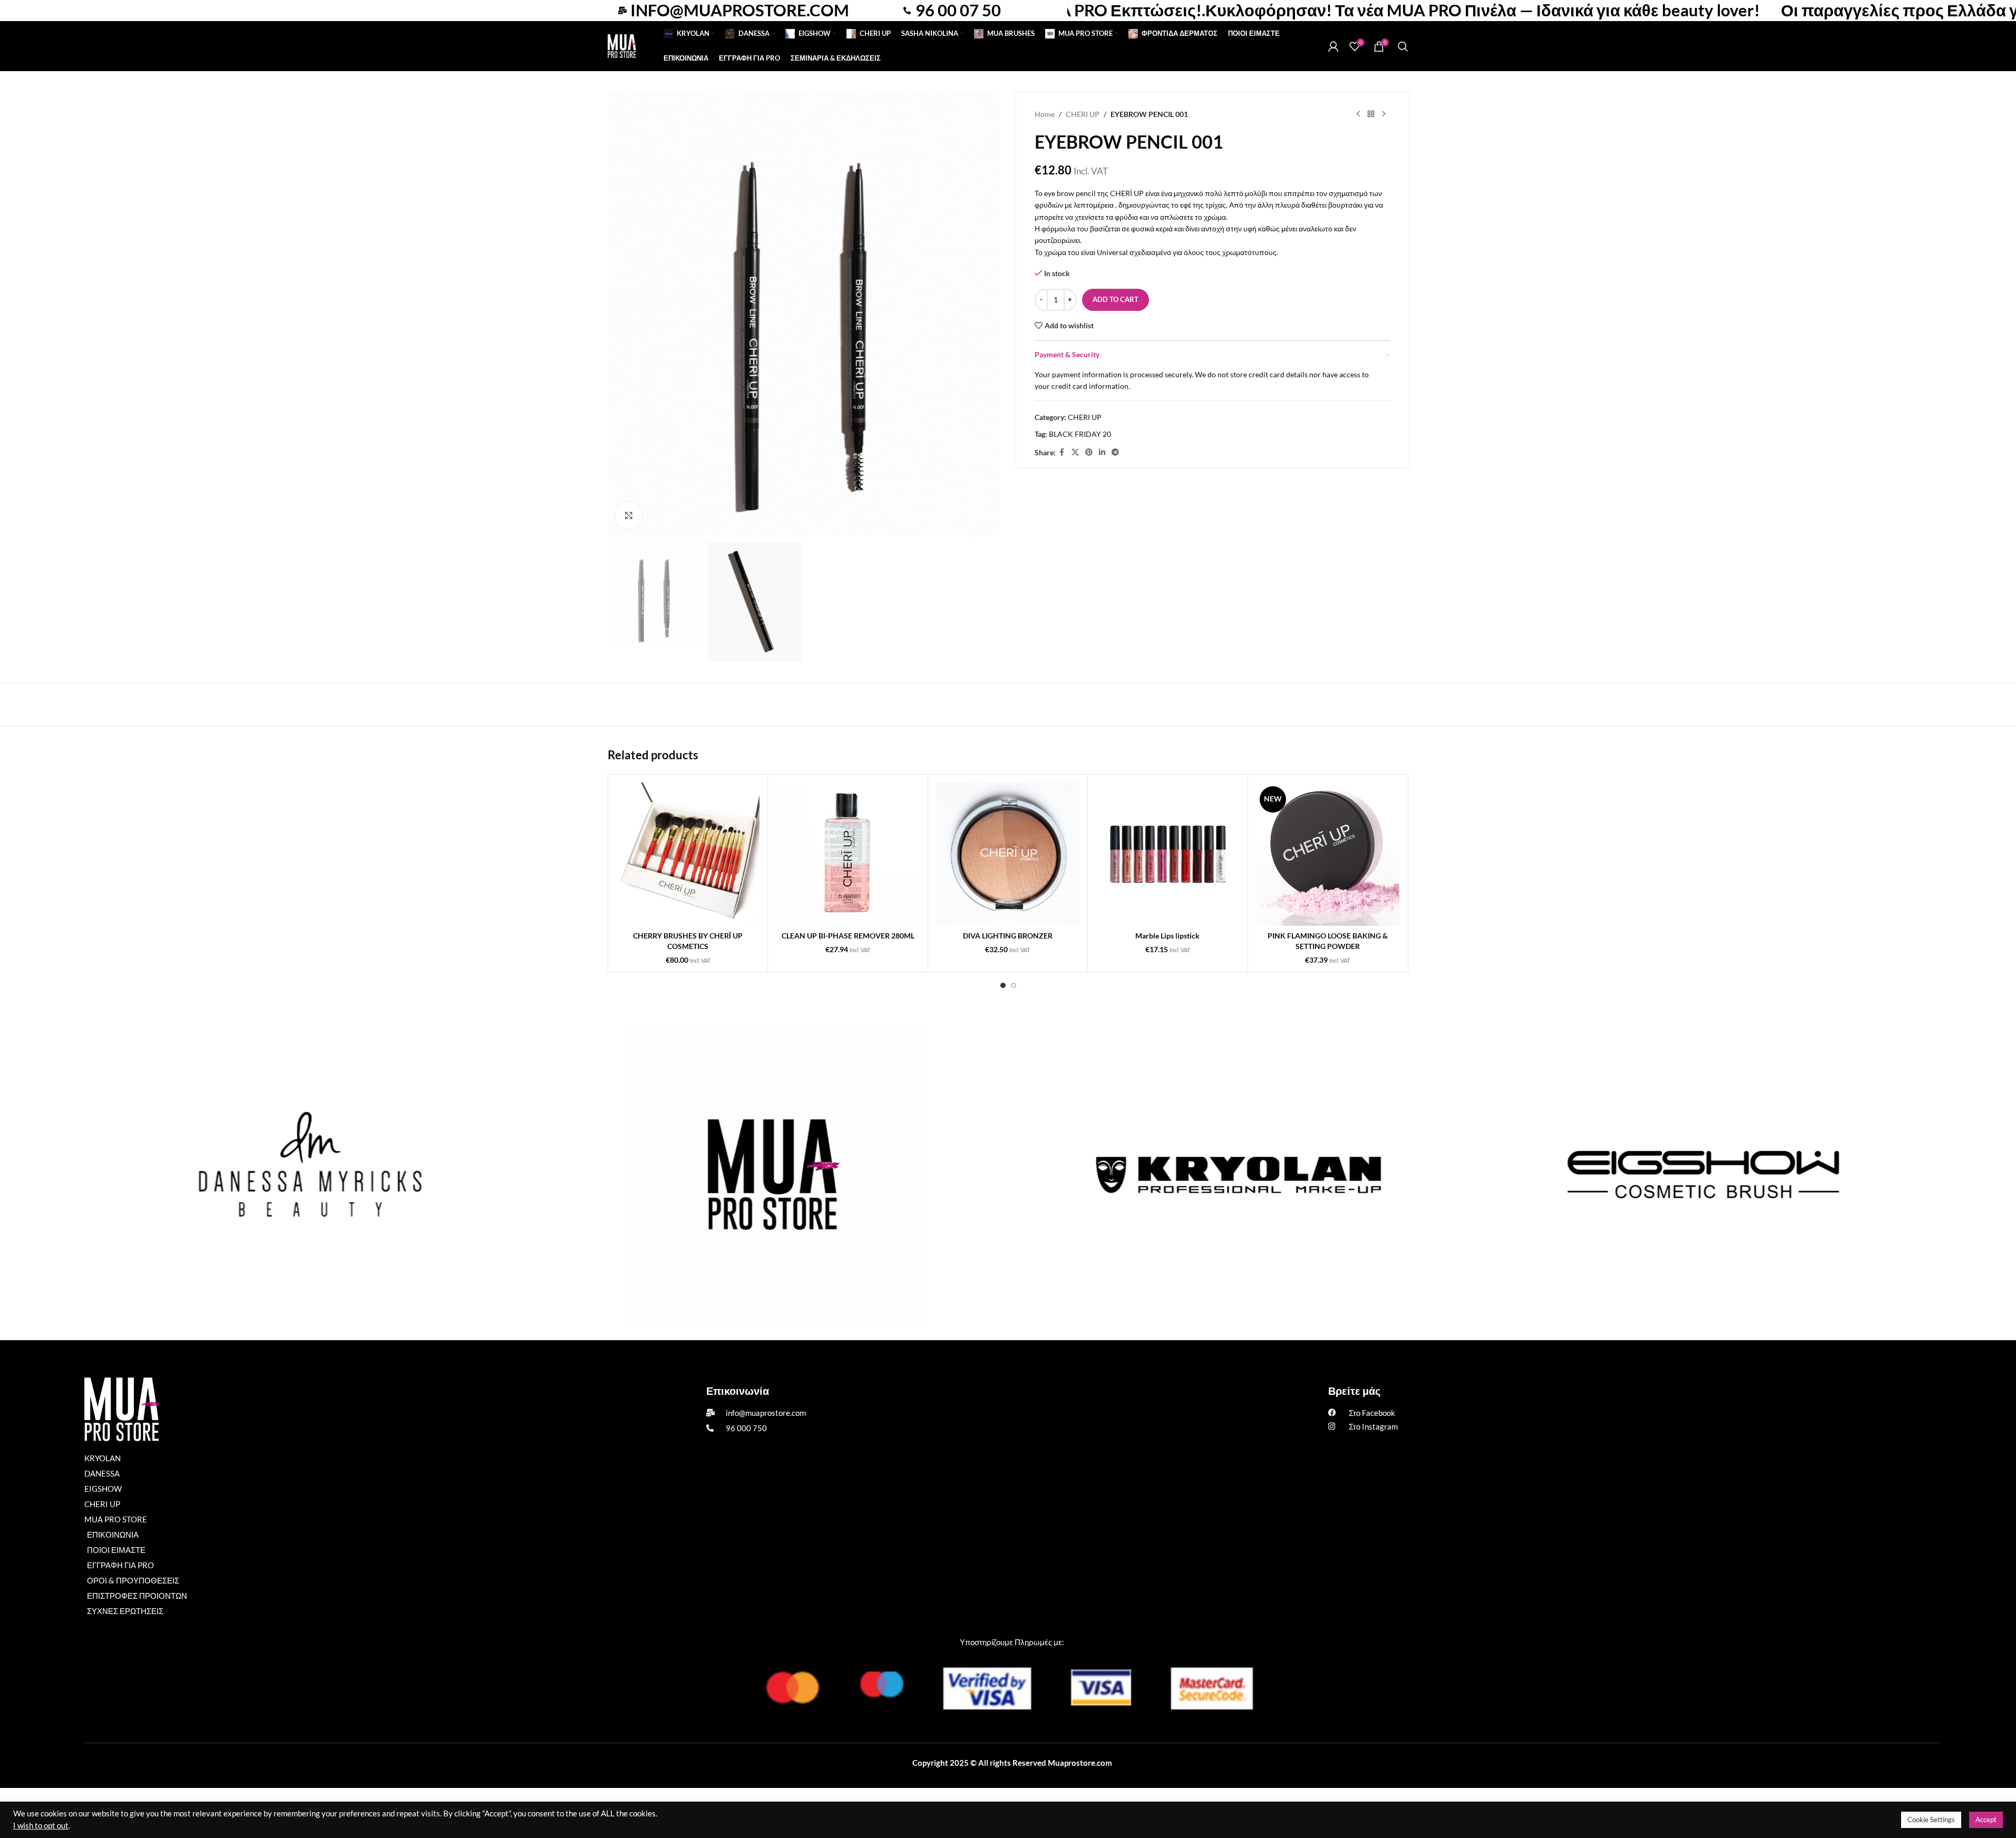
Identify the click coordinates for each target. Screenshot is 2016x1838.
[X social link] (1075, 452)
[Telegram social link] (1115, 452)
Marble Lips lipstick (1167, 936)
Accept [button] (1986, 1820)
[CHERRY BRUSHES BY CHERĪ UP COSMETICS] (688, 854)
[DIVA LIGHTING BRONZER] (1008, 854)
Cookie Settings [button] (1931, 1820)
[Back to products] (1371, 114)
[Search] (1403, 46)
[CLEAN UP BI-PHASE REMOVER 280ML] (848, 854)
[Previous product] (1358, 114)
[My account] (1333, 46)
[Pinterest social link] (1089, 452)
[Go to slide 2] (1014, 985)
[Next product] (1384, 114)
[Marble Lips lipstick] (1167, 854)
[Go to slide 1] (1003, 985)
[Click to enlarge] (629, 515)
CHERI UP (1083, 114)
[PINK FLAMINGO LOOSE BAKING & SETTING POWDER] (1328, 854)
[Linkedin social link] (1102, 452)
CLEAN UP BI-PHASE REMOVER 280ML (848, 936)
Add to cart (1116, 299)
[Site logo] (622, 45)
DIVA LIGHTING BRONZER (1008, 936)
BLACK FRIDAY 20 (1080, 434)
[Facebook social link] (1062, 452)
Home (1045, 114)
